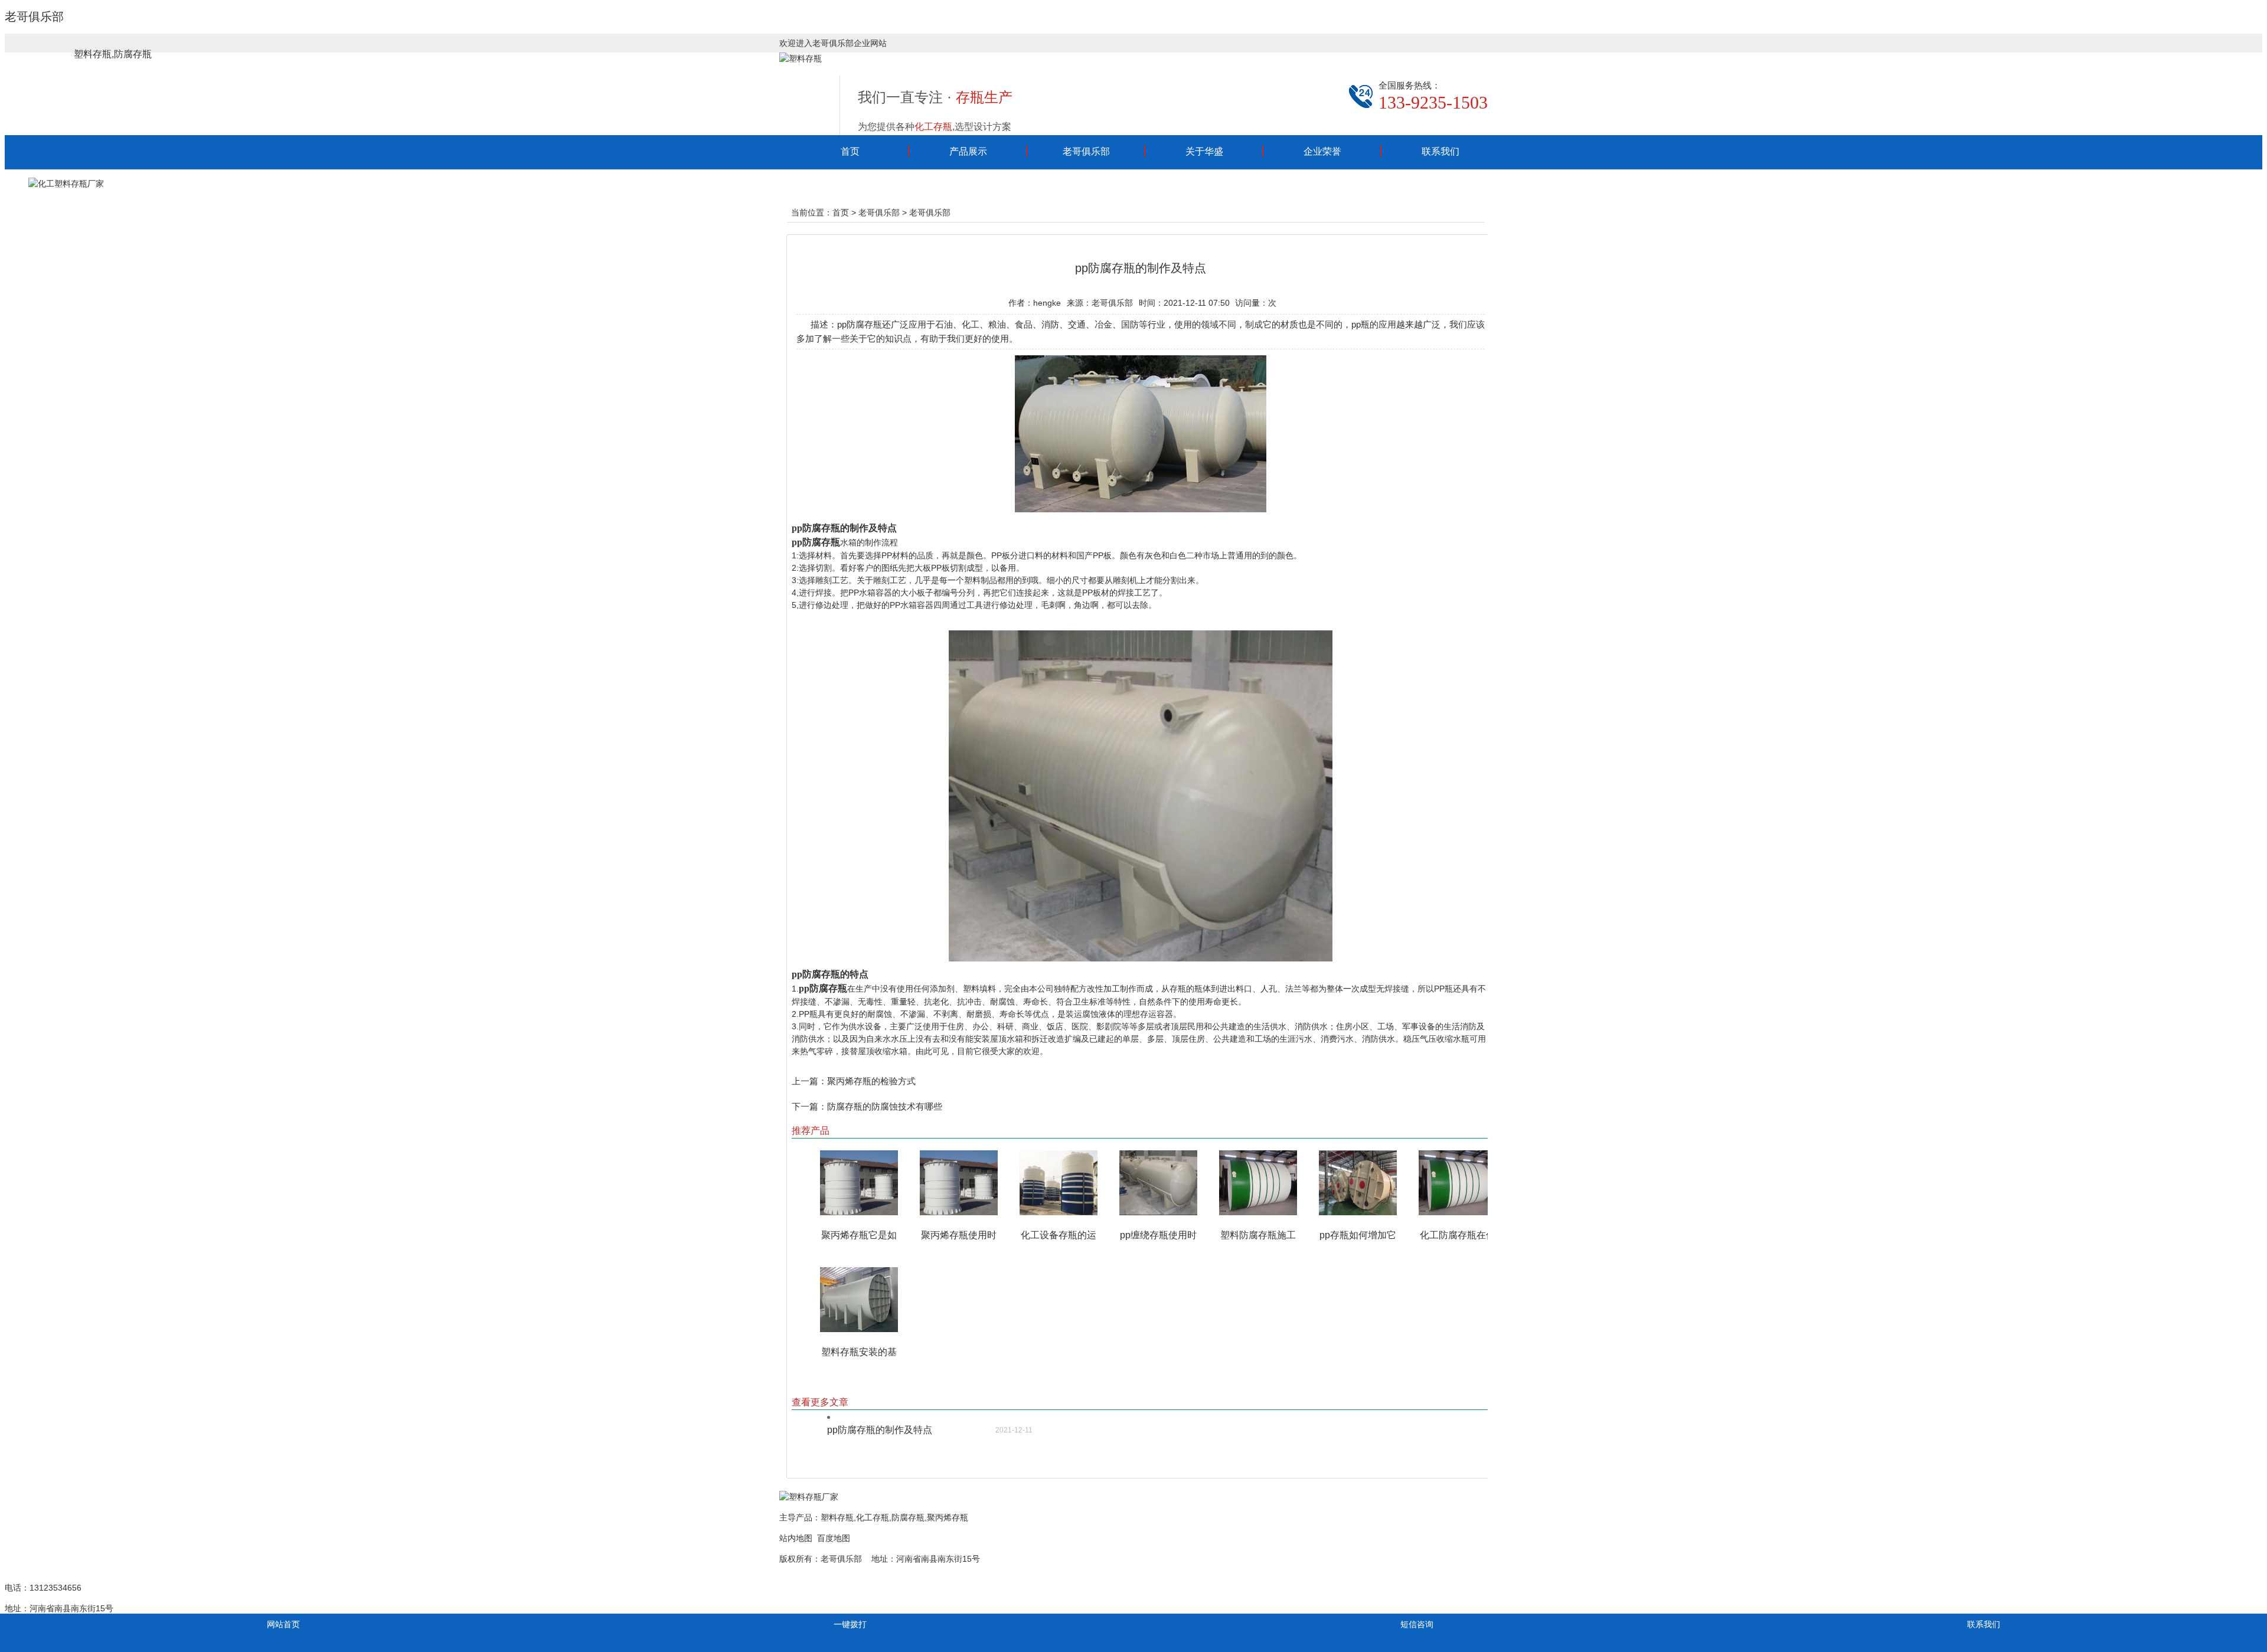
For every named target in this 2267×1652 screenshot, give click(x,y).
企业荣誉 (1322, 151)
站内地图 (796, 1538)
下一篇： (809, 1106)
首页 (850, 151)
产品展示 (968, 151)
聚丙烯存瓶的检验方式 (871, 1081)
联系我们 (1440, 151)
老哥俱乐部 (34, 17)
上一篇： (809, 1081)
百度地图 (834, 1538)
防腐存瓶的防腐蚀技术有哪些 (885, 1106)
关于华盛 (1204, 151)
